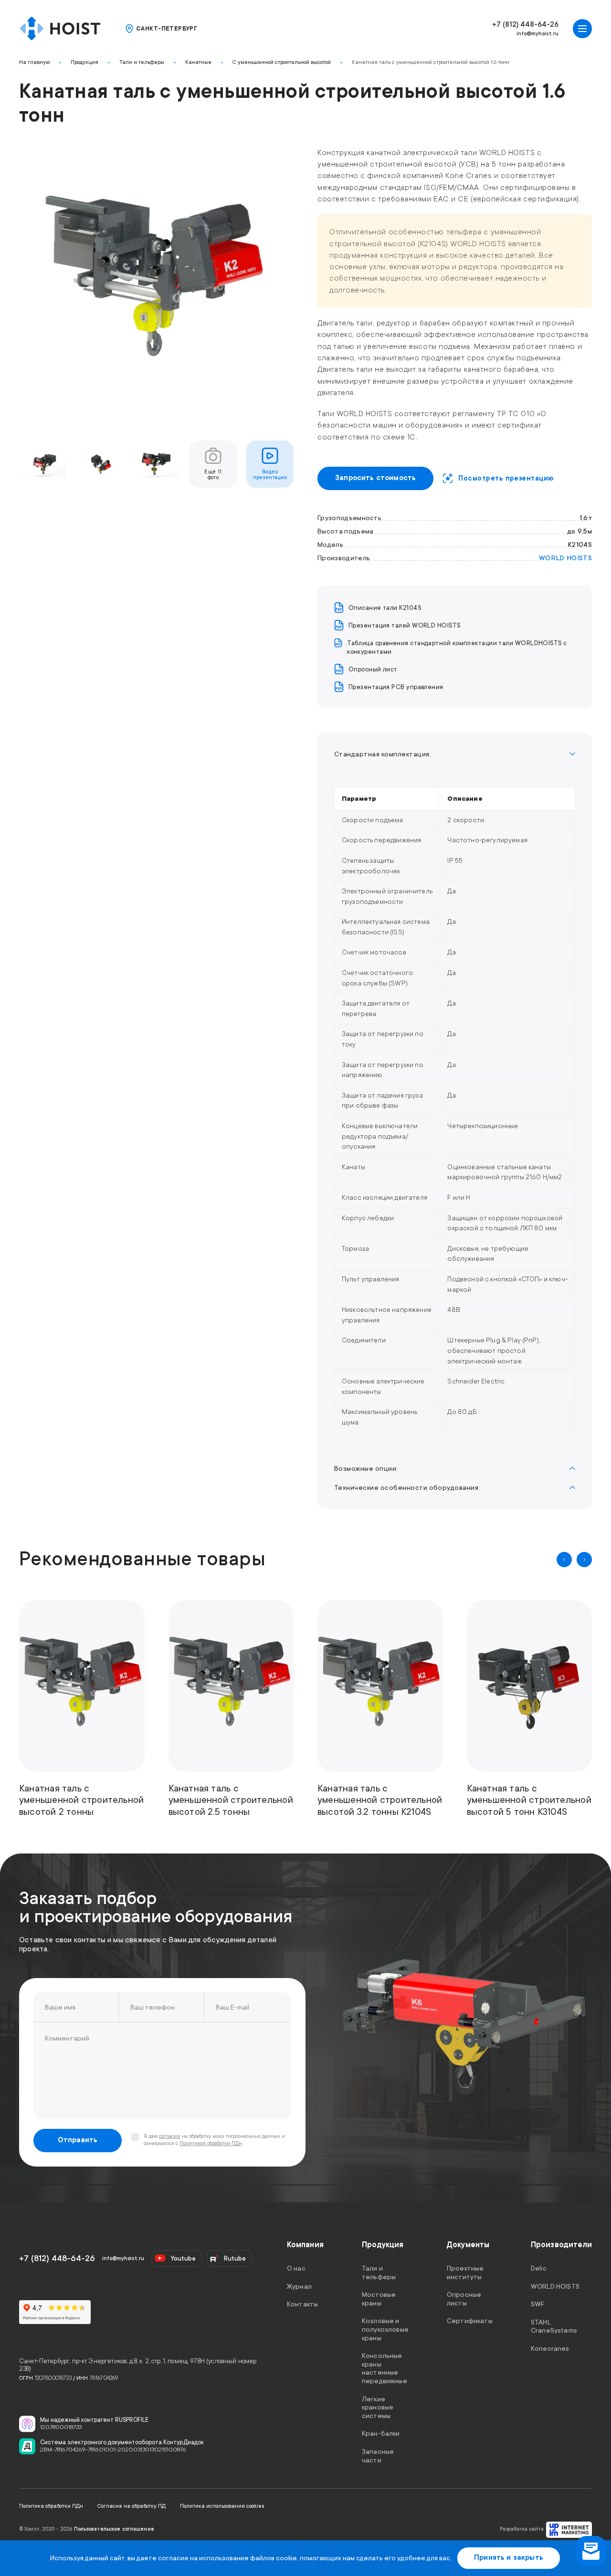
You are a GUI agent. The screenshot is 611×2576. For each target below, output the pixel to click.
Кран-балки (381, 2433)
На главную (34, 62)
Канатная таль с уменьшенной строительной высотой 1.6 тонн (431, 62)
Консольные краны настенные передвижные (385, 2368)
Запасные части (378, 2456)
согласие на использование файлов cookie (227, 2558)
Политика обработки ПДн (51, 2506)
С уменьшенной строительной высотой (282, 62)
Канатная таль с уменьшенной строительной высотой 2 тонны (81, 1800)
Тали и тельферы (142, 62)
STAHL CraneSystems (554, 2326)
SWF (537, 2304)
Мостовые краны (379, 2299)
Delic (539, 2268)
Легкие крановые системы (378, 2407)
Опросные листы (464, 2299)
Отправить (78, 2140)
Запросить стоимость (375, 478)
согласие (170, 2136)
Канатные (198, 62)
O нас (296, 2268)
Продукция (84, 62)
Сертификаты (470, 2321)
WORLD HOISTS (565, 558)
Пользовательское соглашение (114, 2529)
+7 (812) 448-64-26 (525, 25)
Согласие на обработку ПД (132, 2506)
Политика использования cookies (222, 2506)
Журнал (299, 2286)
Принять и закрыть (509, 2558)
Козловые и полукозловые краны (385, 2329)
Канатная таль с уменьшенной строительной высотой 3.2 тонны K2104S (380, 1800)
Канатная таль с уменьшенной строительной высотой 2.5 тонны (231, 1800)
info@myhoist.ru (537, 34)
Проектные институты (465, 2272)
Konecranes (550, 2348)
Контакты (302, 2304)
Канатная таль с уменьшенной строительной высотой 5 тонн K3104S (529, 1800)
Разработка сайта (522, 2529)
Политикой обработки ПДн (211, 2144)
